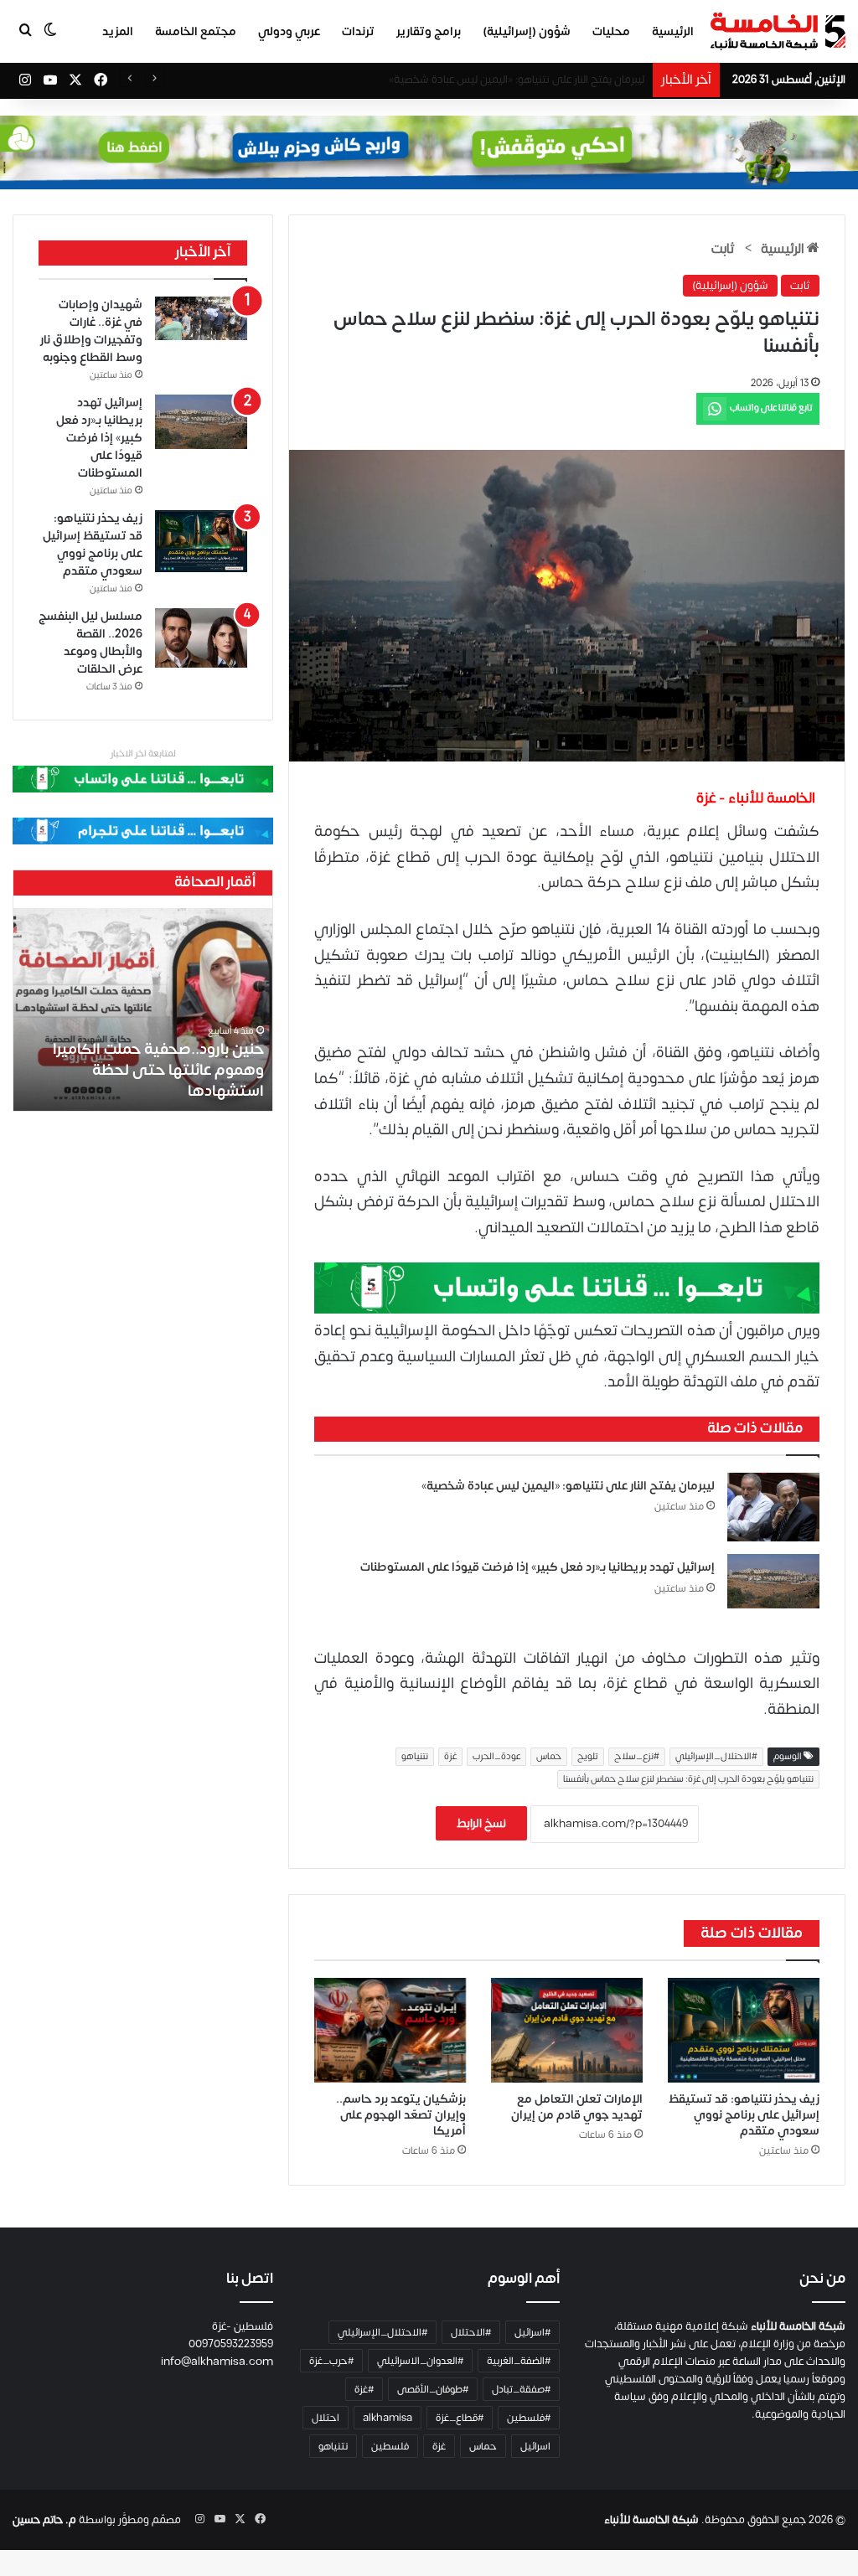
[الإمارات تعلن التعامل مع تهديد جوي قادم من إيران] (567, 2030)
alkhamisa (388, 2418)
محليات (611, 31)
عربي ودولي (289, 31)
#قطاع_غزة (460, 2418)
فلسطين (390, 2446)
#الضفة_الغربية (519, 2361)
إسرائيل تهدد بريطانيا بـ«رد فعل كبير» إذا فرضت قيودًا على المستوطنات (538, 1567)
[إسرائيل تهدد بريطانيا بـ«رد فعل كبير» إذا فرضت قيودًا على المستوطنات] (773, 1581)
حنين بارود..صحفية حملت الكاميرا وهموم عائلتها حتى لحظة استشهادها (158, 1070)
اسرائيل (535, 2446)
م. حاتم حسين (44, 2520)
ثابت (723, 249)
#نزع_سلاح (637, 1757)
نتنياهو (415, 1757)
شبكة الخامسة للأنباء (651, 2520)
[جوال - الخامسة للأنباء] (429, 152)
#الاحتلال (471, 2332)
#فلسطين (529, 2418)
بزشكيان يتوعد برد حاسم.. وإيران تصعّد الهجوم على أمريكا (401, 2115)
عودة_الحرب (496, 1757)
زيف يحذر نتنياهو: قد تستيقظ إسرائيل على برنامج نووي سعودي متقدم (744, 2115)
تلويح (588, 1757)
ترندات (358, 31)
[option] (142, 1009)
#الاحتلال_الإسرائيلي (716, 1757)
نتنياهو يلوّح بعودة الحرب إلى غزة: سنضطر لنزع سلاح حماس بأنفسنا (688, 1779)
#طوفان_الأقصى (433, 2389)
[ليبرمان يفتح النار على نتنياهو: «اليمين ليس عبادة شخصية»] (773, 1507)
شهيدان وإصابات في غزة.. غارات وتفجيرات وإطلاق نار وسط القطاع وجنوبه (482, 80)
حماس (549, 1757)
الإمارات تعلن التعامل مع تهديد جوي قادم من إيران (577, 2107)
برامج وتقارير (429, 31)
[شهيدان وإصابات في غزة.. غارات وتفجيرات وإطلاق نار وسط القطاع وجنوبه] (201, 318)
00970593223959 (231, 2344)
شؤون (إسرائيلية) (527, 31)
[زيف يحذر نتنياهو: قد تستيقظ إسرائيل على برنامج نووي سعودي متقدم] (744, 2030)
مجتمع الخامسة (196, 31)
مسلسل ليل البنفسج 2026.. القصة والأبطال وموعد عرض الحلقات (90, 643)
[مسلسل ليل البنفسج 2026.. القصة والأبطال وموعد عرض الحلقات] (201, 638)
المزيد (118, 31)
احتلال (326, 2418)
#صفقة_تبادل (521, 2389)
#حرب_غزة (331, 2361)
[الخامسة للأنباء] (778, 31)
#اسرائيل (532, 2332)
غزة (450, 1757)
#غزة (364, 2389)
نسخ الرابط (481, 1823)
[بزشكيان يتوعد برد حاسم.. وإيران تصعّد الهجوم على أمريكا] (390, 2030)
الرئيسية (673, 31)
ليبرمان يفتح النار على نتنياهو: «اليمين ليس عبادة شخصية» (568, 1486)
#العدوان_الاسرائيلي (420, 2361)
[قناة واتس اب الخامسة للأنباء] (567, 1287)
